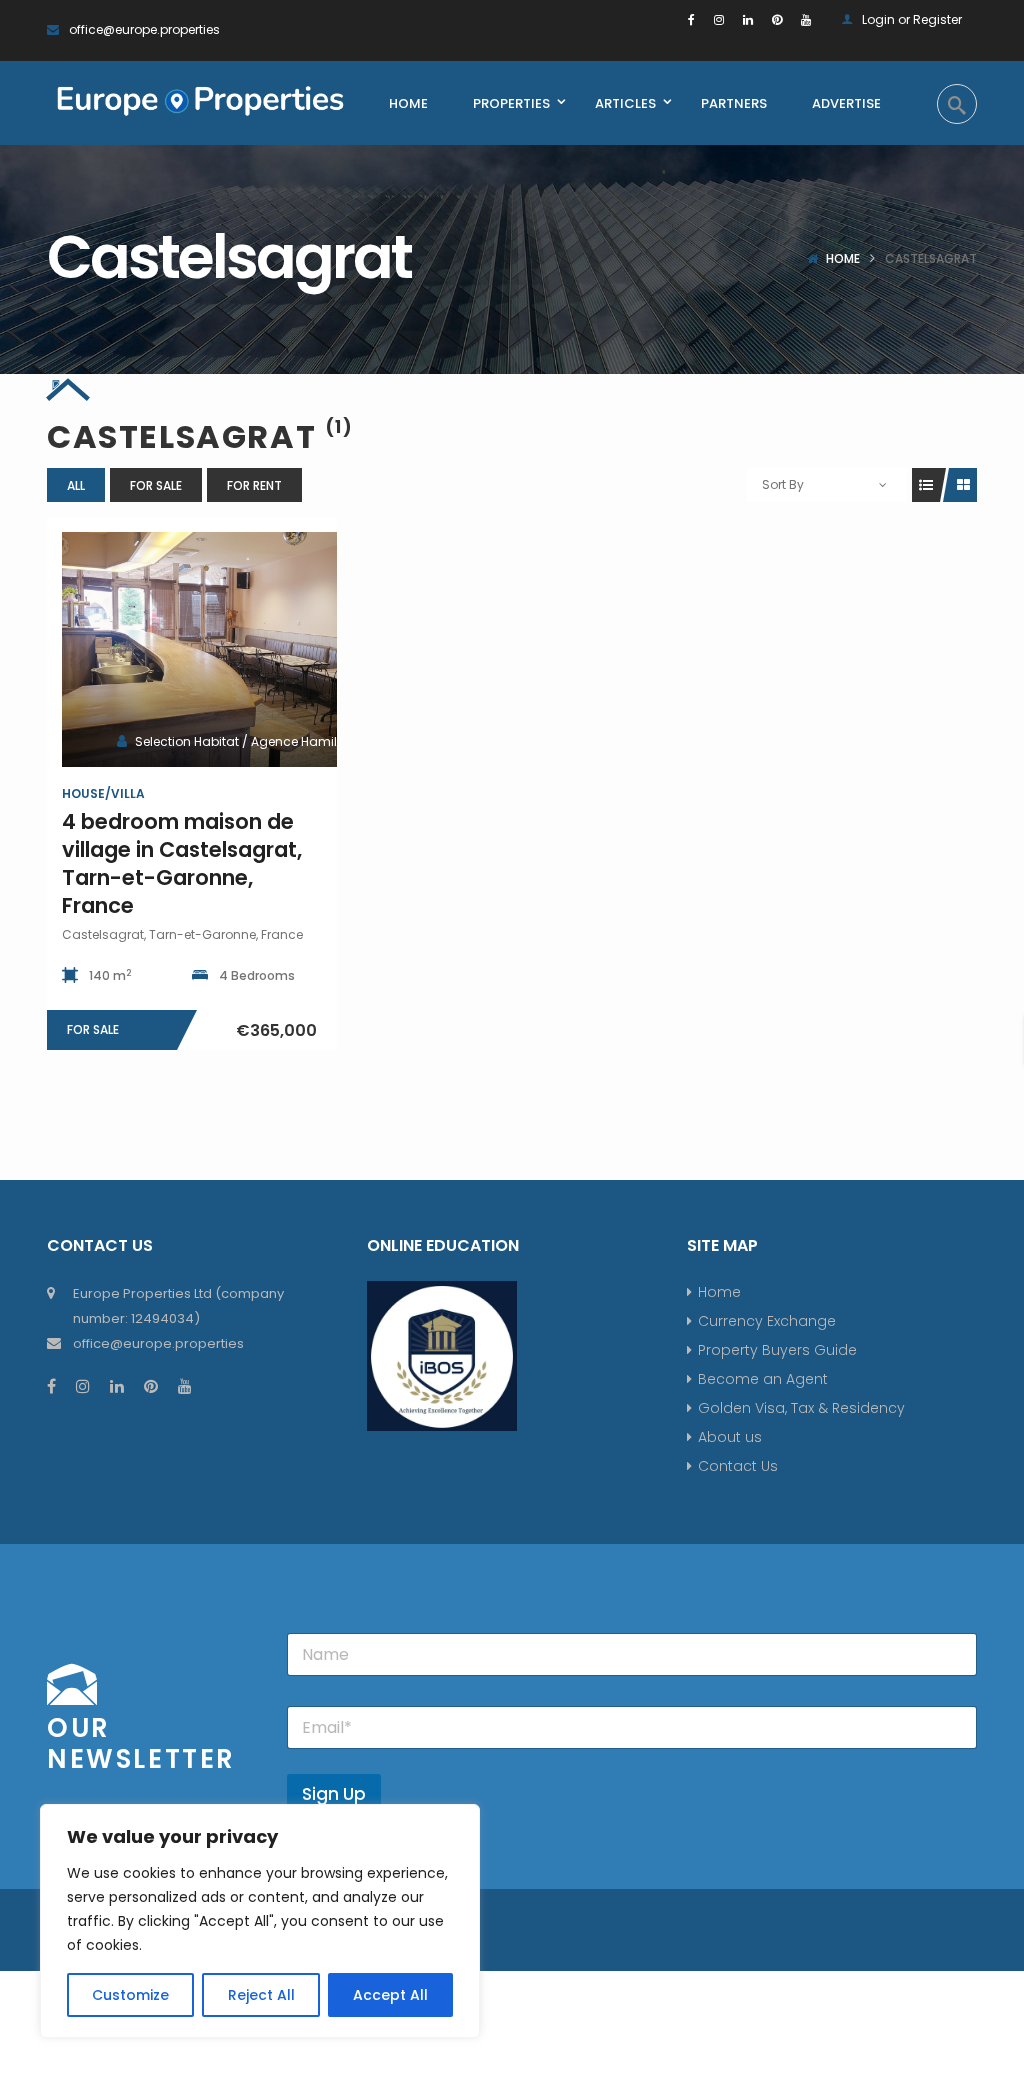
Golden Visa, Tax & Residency (801, 1408)
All (76, 485)
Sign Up (334, 1794)
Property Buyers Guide (777, 1350)
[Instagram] (719, 19)
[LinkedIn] (748, 19)
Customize (130, 1995)
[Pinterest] (777, 19)
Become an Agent (763, 1379)
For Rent (254, 485)
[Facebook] (691, 19)
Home (843, 258)
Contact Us (738, 1466)
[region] (260, 1921)
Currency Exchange (767, 1321)
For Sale (156, 485)
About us (730, 1437)
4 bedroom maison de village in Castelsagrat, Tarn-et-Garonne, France (182, 863)
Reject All (261, 1995)
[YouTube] (806, 19)
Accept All (390, 1995)
